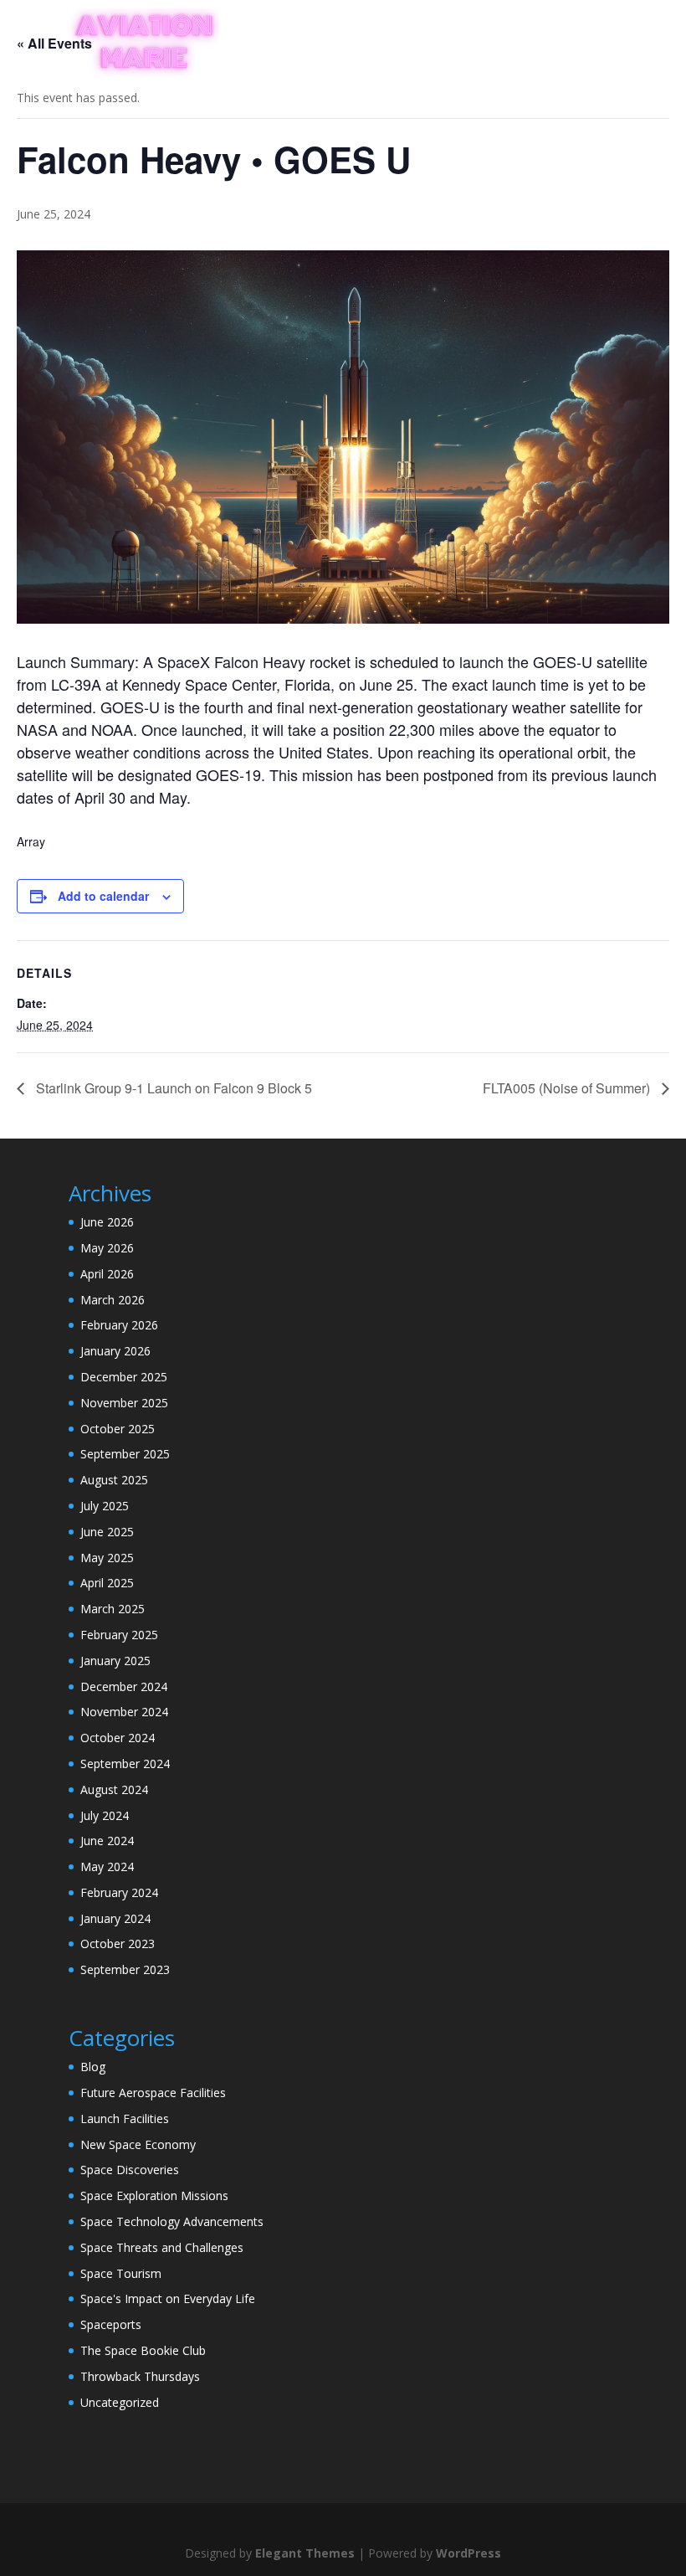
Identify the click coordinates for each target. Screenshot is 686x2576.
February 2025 (119, 1635)
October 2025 (118, 1429)
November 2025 (124, 1403)
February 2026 (119, 1325)
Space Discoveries (130, 2170)
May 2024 (107, 1866)
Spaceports (111, 2324)
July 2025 (105, 1506)
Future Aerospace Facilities (153, 2093)
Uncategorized (120, 2402)
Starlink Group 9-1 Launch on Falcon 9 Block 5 (172, 1088)
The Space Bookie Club (143, 2350)
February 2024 (119, 1892)
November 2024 (124, 1712)
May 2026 (107, 1248)
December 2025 (124, 1377)
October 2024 (118, 1738)
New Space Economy (138, 2144)
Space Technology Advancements (172, 2221)
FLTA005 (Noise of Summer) (568, 1088)
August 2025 (114, 1480)
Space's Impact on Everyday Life (168, 2298)
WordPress (468, 2553)
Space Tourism (121, 2273)
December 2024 (124, 1686)
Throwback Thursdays (140, 2376)
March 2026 (113, 1300)
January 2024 (115, 1918)
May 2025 (107, 1558)
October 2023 (118, 1944)
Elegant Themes (305, 2553)
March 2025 (113, 1609)
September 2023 (125, 1969)
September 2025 (125, 1454)
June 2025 (107, 1532)
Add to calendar (103, 896)
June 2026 (107, 1222)
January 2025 (115, 1661)
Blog (93, 2067)
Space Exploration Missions (154, 2196)
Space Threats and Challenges (162, 2247)
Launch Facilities (125, 2118)
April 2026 (107, 1274)
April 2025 (107, 1583)
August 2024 (114, 1789)
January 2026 (115, 1351)
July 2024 (105, 1815)
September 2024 (125, 1764)
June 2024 (107, 1841)
